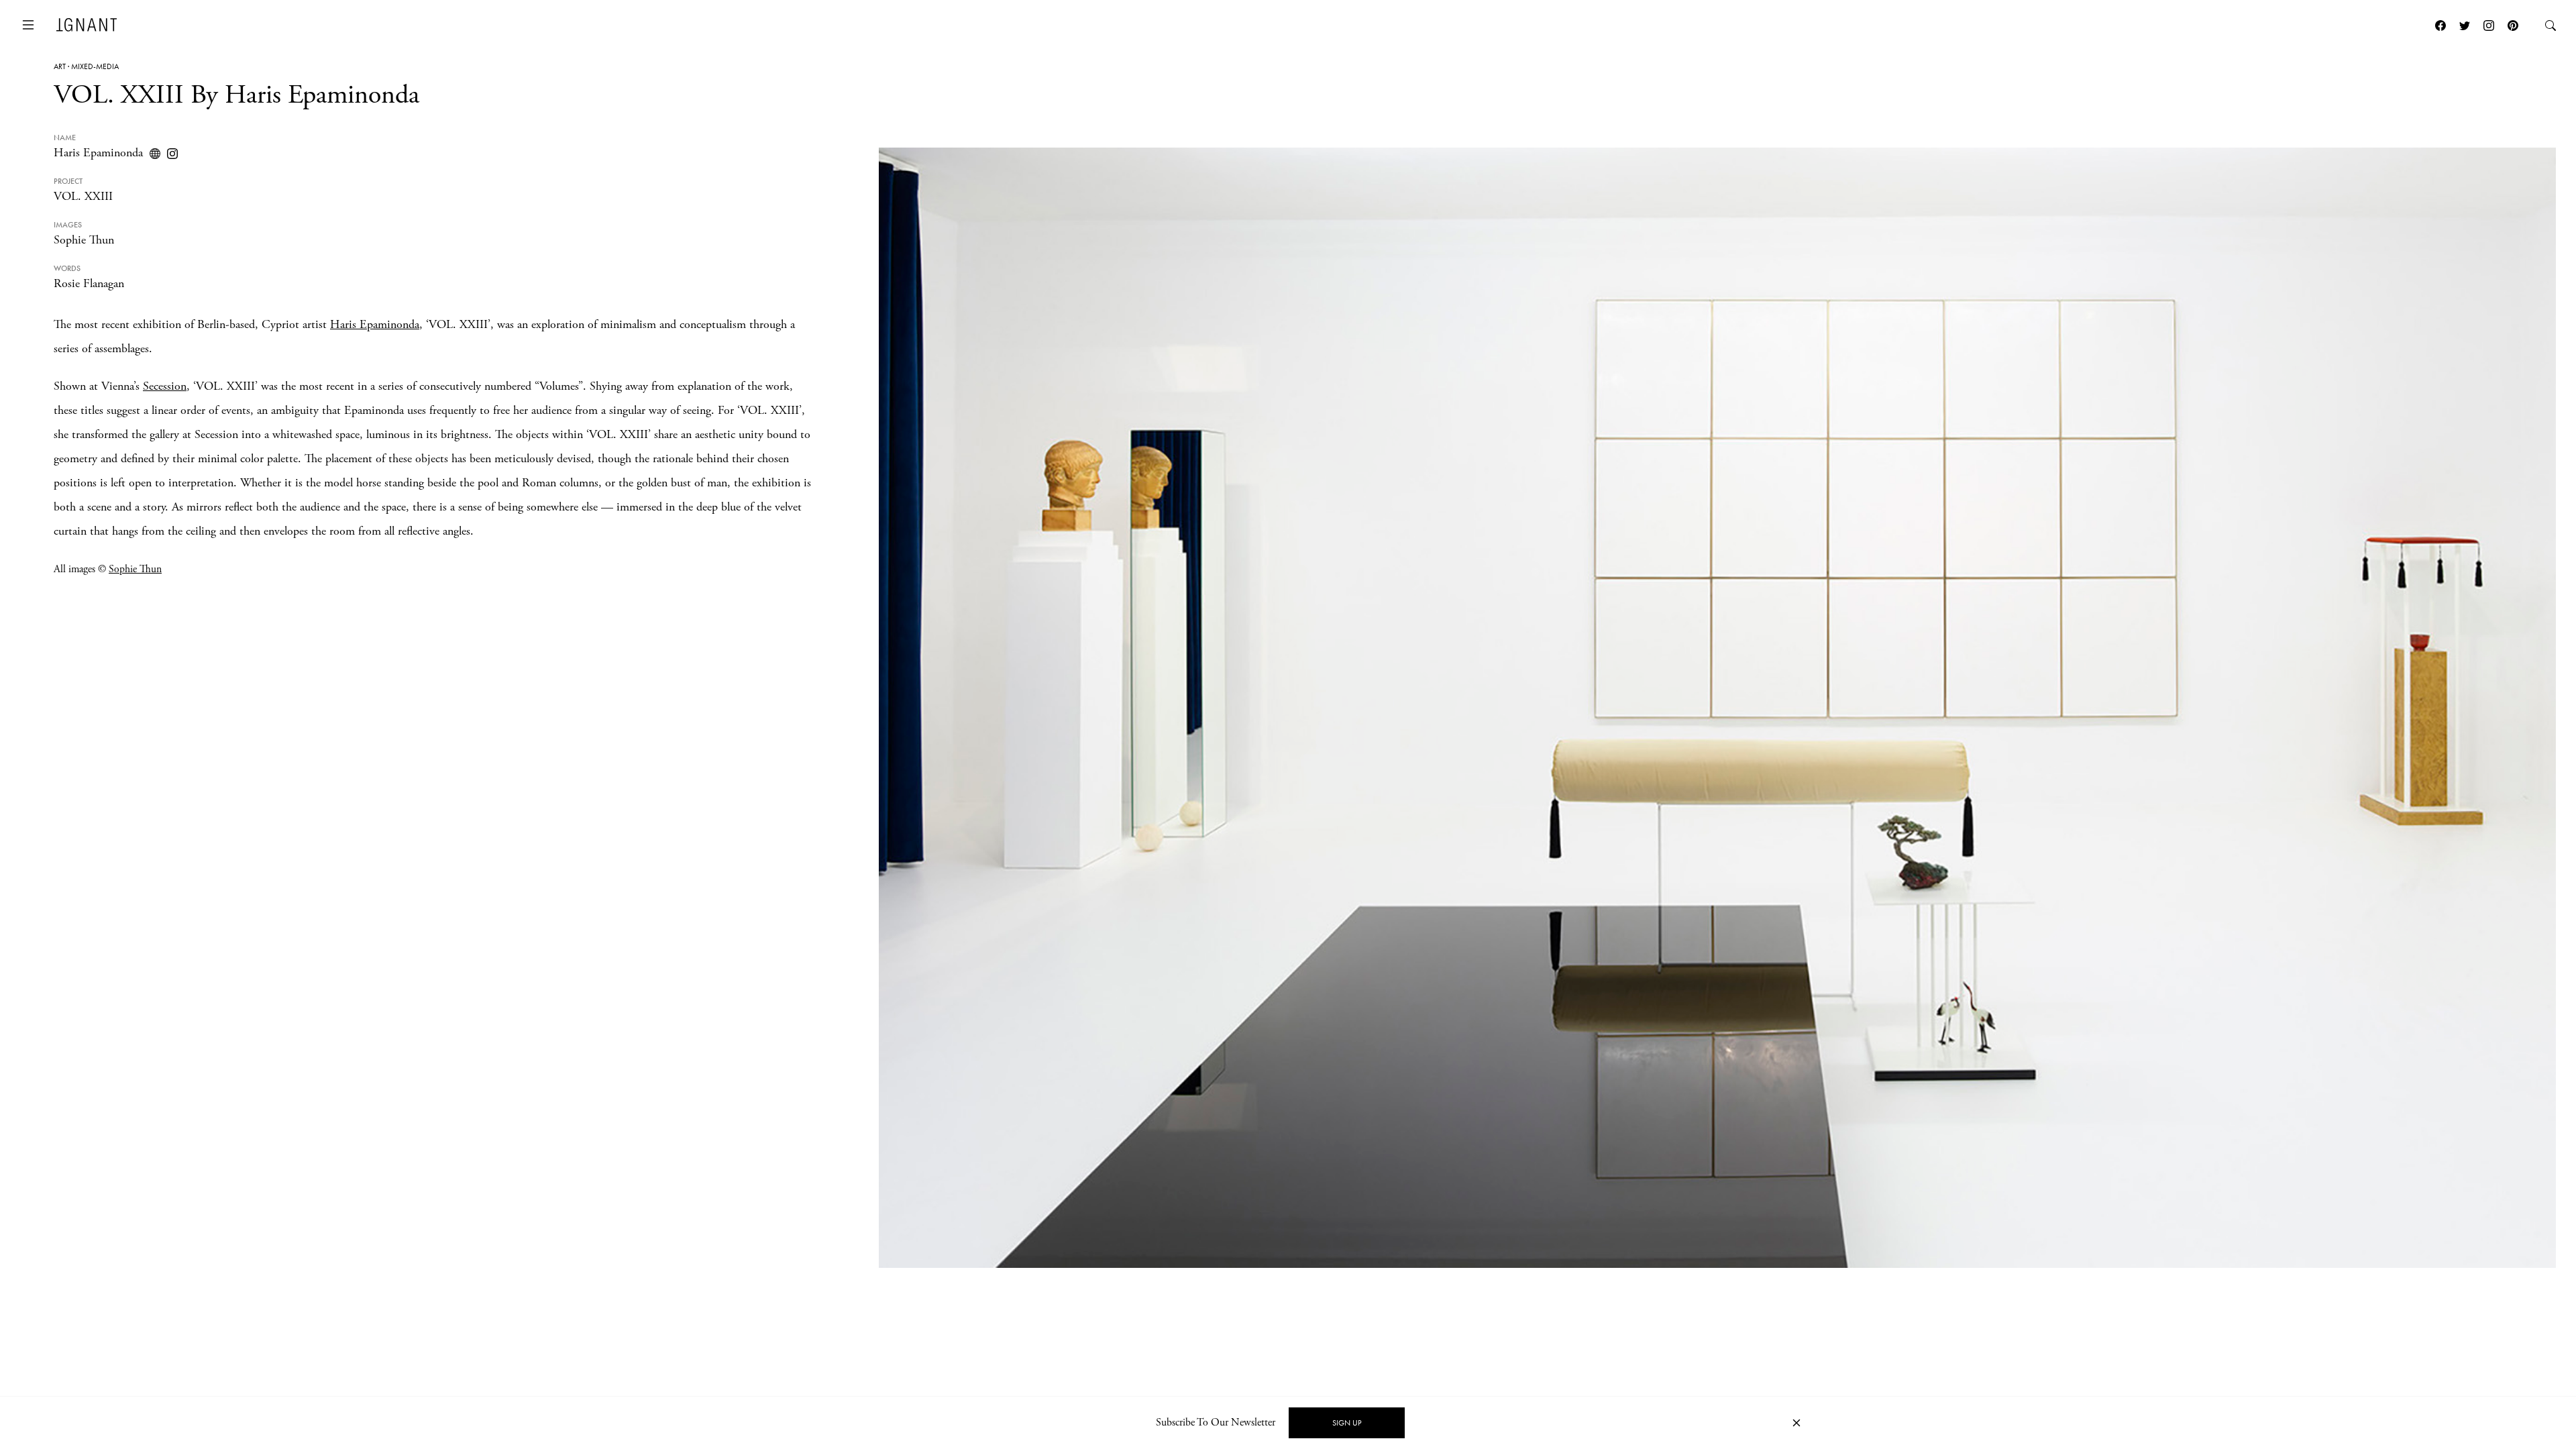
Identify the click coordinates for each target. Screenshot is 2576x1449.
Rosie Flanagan (89, 283)
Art (60, 66)
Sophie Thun (84, 240)
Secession (165, 386)
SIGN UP (1347, 1423)
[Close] (1796, 1423)
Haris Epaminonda (98, 153)
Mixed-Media (95, 66)
